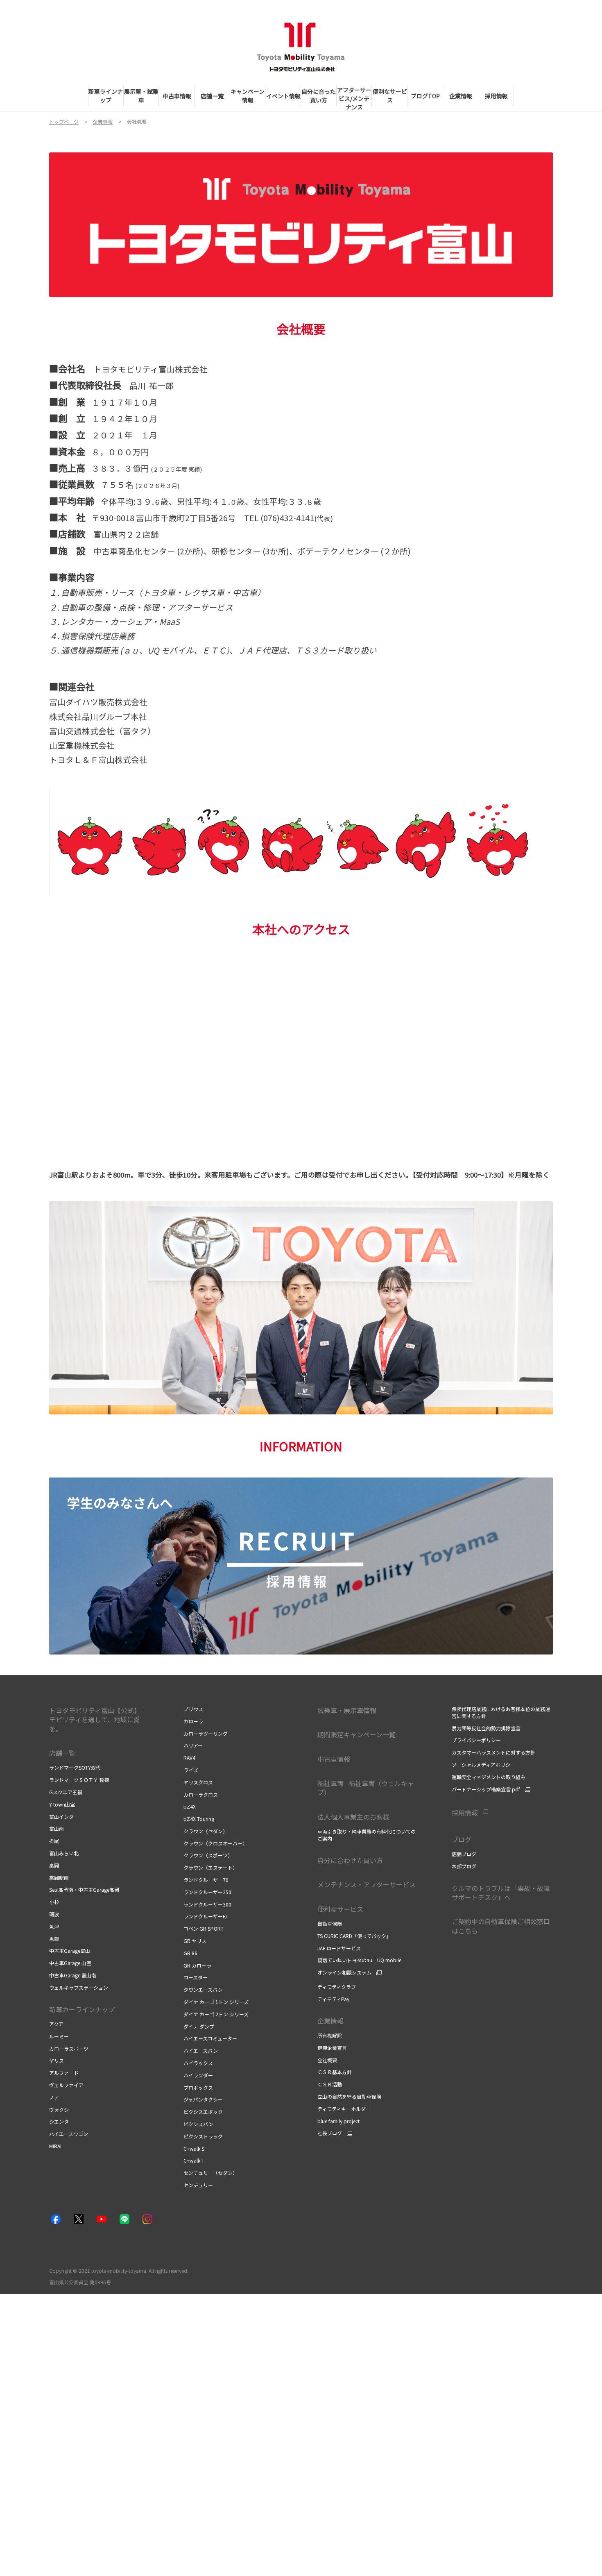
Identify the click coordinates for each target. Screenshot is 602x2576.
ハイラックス (198, 2063)
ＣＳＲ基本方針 (335, 2072)
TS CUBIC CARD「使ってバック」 (354, 1936)
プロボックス (198, 2087)
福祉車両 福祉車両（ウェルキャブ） (366, 1788)
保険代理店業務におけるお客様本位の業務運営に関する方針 (501, 1712)
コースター (196, 1977)
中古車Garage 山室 (70, 1963)
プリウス (193, 1709)
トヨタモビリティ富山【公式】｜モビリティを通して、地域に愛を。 (98, 1719)
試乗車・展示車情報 (347, 1710)
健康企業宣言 (332, 2048)
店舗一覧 (62, 1753)
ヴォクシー (61, 2110)
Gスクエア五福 (66, 1792)
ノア (54, 2097)
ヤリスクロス (198, 1782)
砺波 (54, 1914)
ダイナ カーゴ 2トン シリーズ (216, 2014)
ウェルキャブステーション (79, 1987)
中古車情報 (334, 1759)
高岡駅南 (59, 1878)
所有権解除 (330, 2035)
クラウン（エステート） (210, 1867)
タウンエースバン (203, 1989)
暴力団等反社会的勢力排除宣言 (486, 1728)
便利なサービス (340, 1909)
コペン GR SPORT (204, 1928)
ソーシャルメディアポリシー (483, 1765)
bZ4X (190, 1806)
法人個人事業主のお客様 (353, 1817)
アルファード (64, 2073)
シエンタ (59, 2121)
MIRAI (55, 2146)
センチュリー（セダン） (210, 2173)
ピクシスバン (198, 2124)
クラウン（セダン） (206, 1831)
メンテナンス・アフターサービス (367, 1884)
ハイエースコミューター (210, 2038)
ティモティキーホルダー (344, 2109)
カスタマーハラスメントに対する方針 (493, 1752)
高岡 (54, 1865)
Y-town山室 (62, 1804)
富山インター (64, 1817)
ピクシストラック (203, 2136)
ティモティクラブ (337, 1987)
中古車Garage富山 (70, 1951)
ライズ (191, 1770)
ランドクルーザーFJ (205, 1916)
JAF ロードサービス (339, 1948)
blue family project (338, 2121)
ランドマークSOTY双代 (75, 1767)
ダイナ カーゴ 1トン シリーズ (216, 2002)
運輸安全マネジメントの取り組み (489, 1777)
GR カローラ (197, 1965)
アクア (56, 2024)
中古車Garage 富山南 (73, 1975)
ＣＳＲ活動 (330, 2084)
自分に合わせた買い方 (350, 1860)
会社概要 (327, 2060)
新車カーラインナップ (82, 2009)
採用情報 (465, 1813)
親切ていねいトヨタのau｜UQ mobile (359, 1960)
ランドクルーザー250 (207, 1892)
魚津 (54, 1926)
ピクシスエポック (203, 2112)
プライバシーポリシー (476, 1740)
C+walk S (194, 2148)
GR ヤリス (195, 1941)
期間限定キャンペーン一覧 (356, 1734)
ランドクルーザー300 (207, 1904)
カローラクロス (201, 1794)
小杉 (54, 1902)
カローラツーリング (206, 1733)
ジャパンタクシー (203, 2099)
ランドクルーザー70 (206, 1880)
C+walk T (194, 2160)
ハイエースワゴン (69, 2134)
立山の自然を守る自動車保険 (349, 2096)
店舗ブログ (464, 1854)
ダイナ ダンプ (199, 2026)
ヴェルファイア (66, 2085)
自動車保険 (330, 1923)
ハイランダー (198, 2075)
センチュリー (198, 2185)
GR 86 (190, 1953)
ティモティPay (333, 1999)
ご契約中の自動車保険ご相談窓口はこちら (501, 1926)
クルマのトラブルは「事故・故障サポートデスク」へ (501, 1893)
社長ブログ (330, 2133)
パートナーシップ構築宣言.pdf (486, 1789)
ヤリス (57, 2060)
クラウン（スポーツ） (208, 1855)
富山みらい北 (64, 1853)
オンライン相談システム (344, 1972)
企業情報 (331, 2021)
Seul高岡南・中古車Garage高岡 (84, 1889)
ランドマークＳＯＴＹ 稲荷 (79, 1780)
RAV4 (189, 1758)
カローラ (193, 1721)
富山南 (57, 1828)
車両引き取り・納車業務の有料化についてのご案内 (367, 1835)
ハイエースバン (201, 2051)
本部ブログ (464, 1866)
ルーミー (59, 2036)
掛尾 (54, 1841)
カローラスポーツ (69, 2048)
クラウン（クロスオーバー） (215, 1843)
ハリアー (193, 1745)
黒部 (54, 1939)
